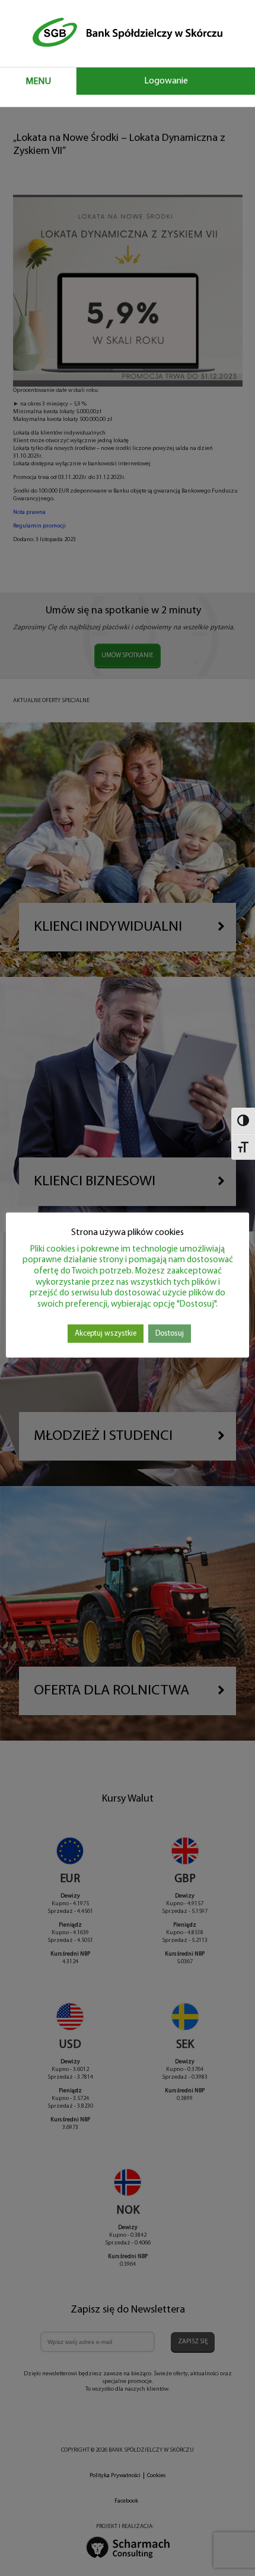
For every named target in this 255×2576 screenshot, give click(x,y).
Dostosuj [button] (170, 1334)
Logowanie (166, 81)
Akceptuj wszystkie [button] (106, 1334)
